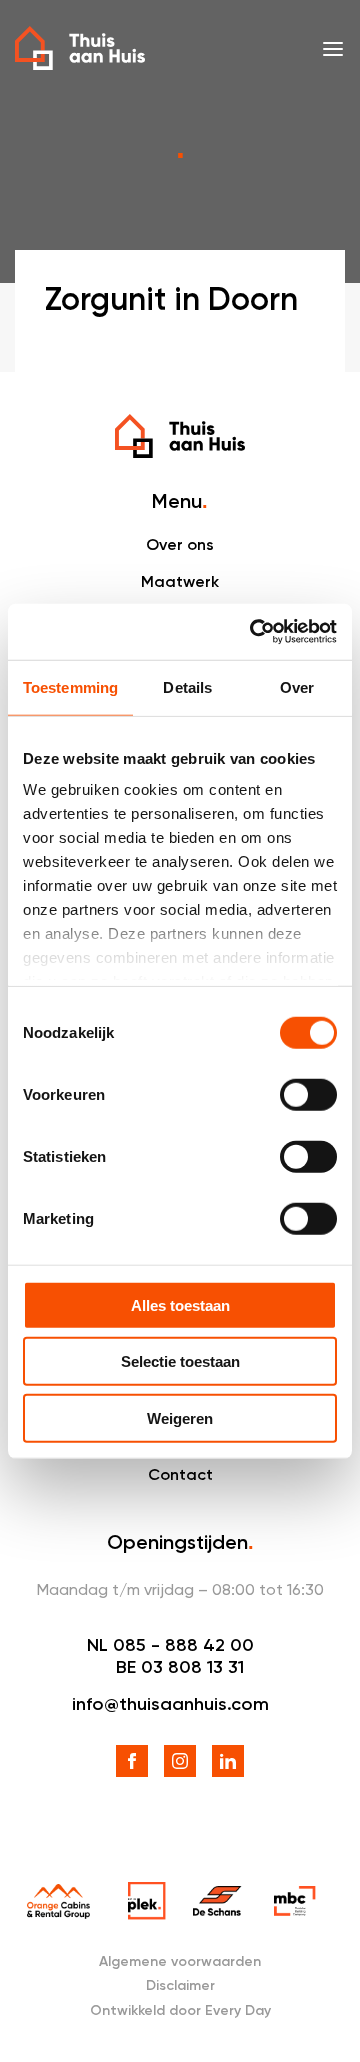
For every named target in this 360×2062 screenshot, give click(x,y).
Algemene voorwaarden (180, 1961)
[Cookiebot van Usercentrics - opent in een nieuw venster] (254, 632)
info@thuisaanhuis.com (170, 1704)
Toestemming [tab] (70, 686)
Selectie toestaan (180, 1361)
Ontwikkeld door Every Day (180, 2010)
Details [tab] (187, 686)
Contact (180, 1474)
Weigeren (180, 1417)
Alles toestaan (180, 1304)
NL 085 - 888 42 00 (170, 1645)
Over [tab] (297, 686)
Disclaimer (180, 1985)
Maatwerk (180, 581)
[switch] (308, 1094)
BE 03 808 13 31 (180, 1667)
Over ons (180, 544)
